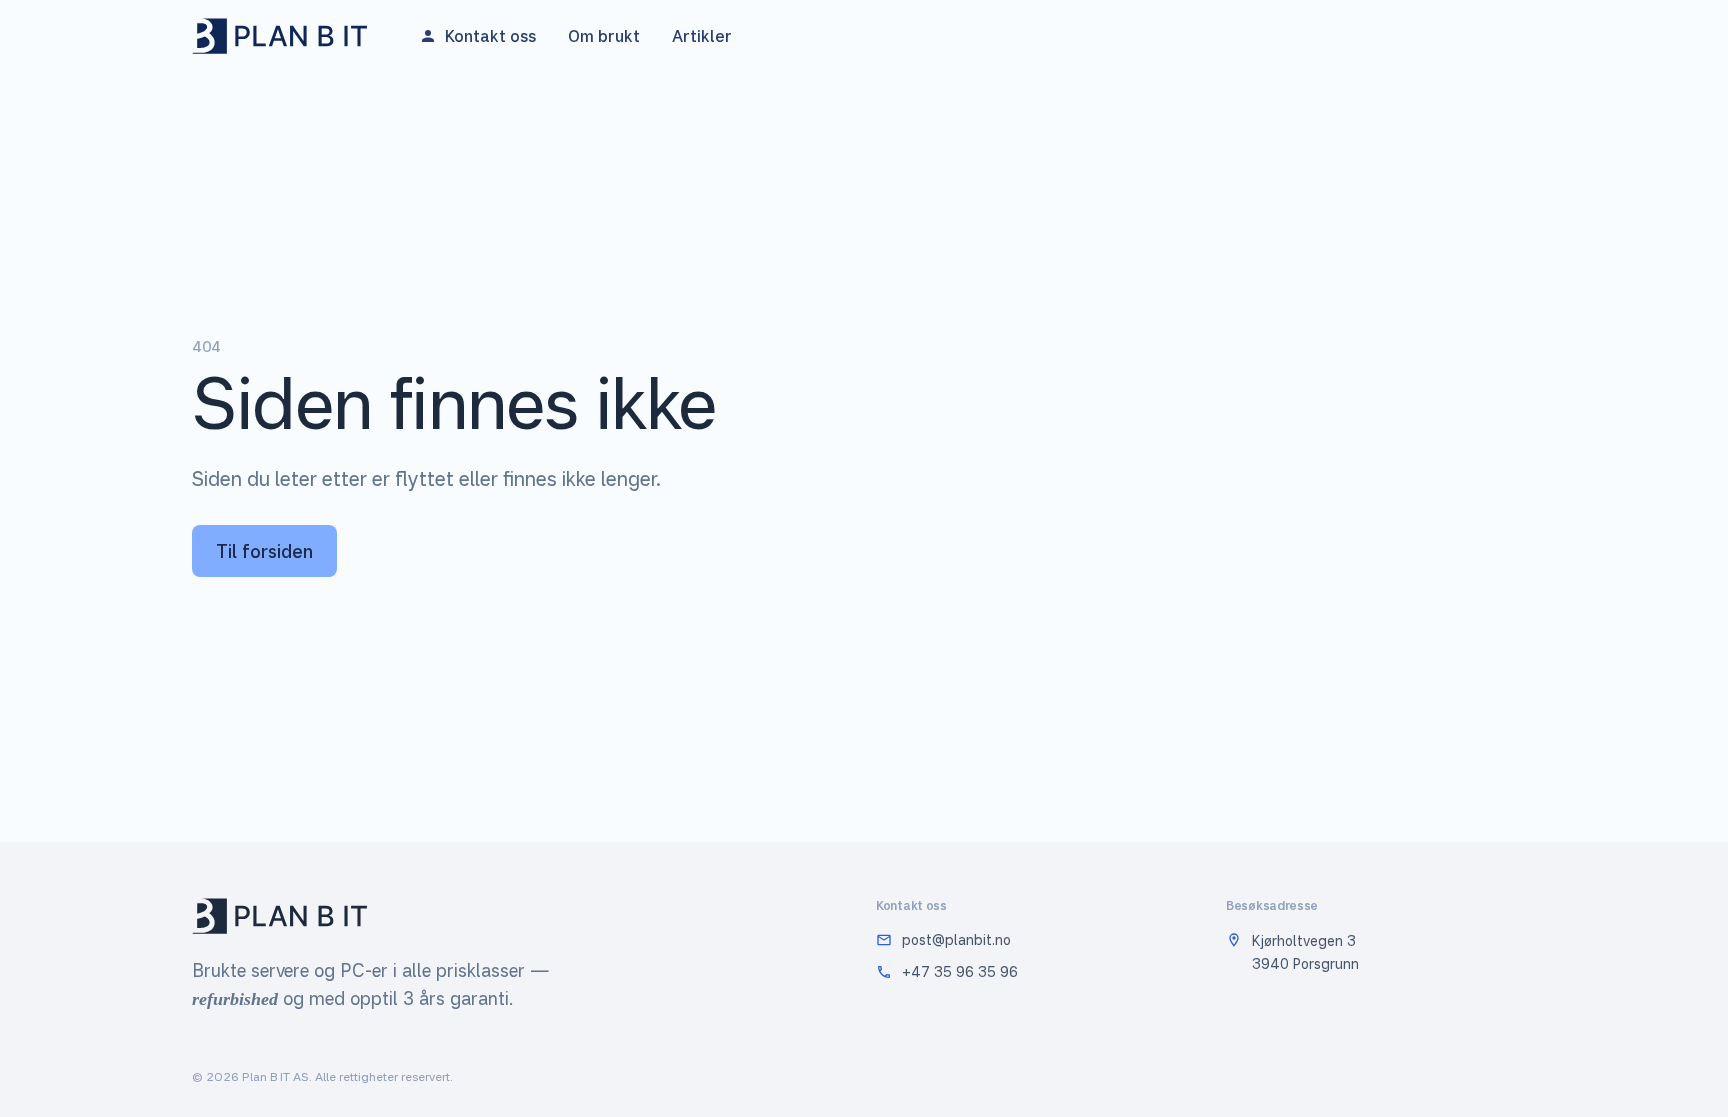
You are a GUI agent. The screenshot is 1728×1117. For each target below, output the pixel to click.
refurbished (235, 999)
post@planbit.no (956, 939)
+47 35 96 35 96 (960, 971)
